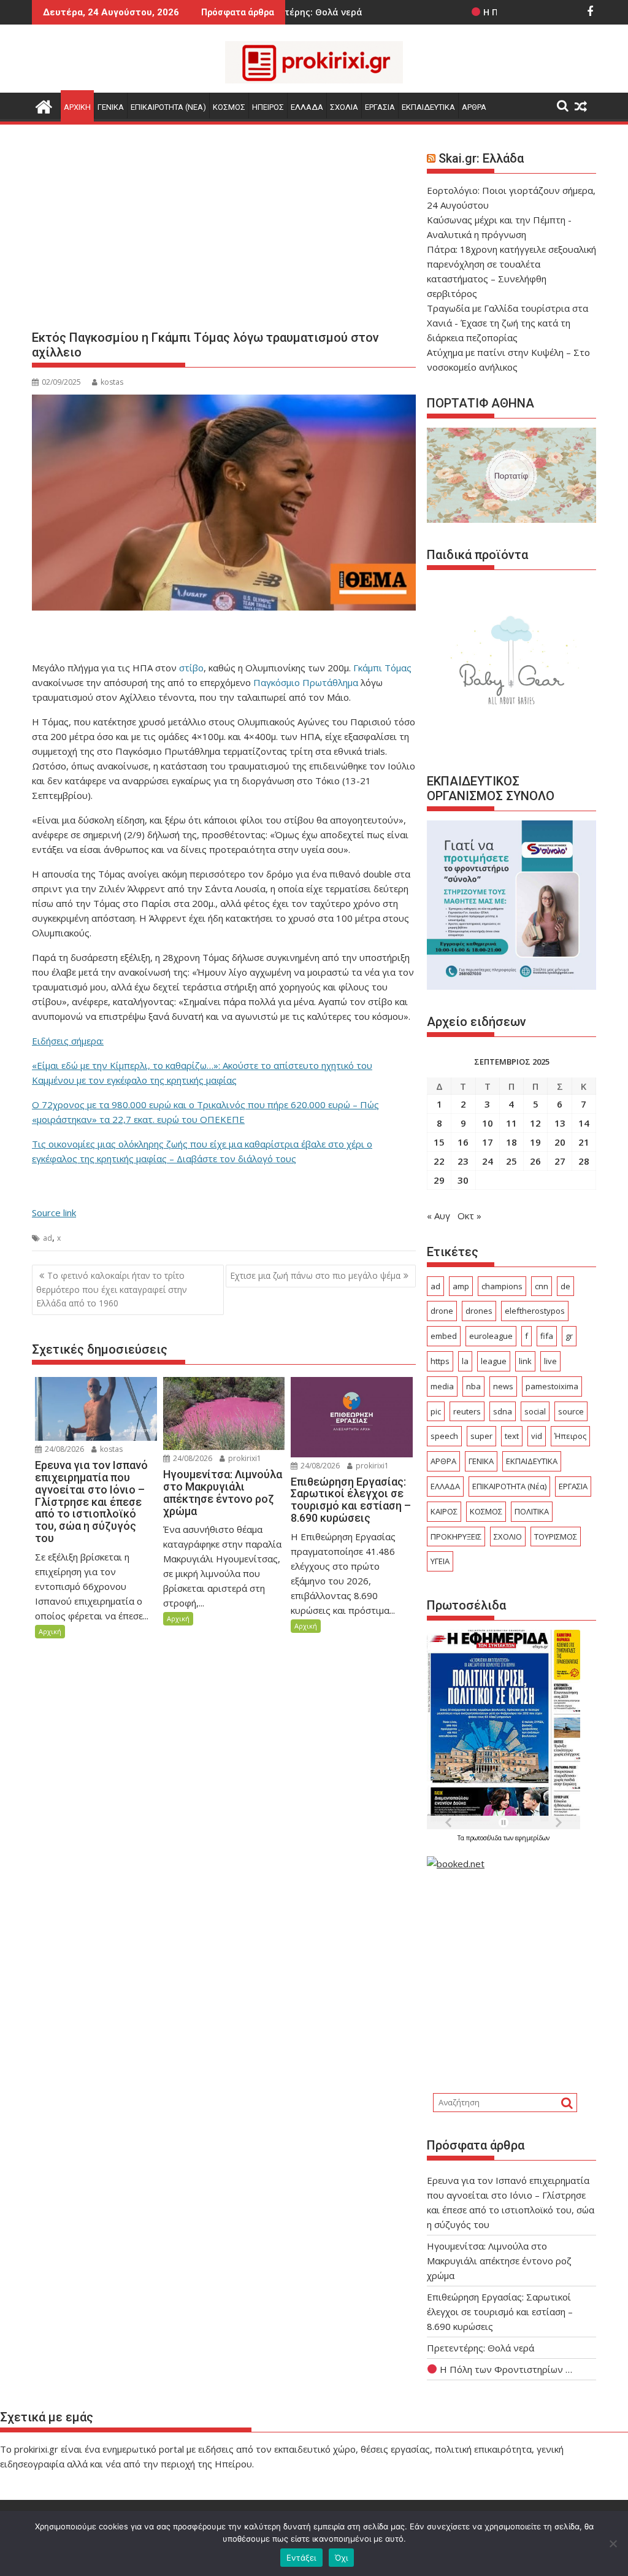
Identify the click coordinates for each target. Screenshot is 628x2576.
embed (444, 1336)
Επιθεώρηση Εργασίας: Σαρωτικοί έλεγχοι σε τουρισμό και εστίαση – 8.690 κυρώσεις (500, 2312)
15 (439, 1142)
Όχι (342, 2558)
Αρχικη (77, 107)
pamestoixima (552, 1386)
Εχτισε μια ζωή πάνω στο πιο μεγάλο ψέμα (315, 1275)
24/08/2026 (63, 1449)
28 (584, 1161)
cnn (542, 1286)
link (525, 1361)
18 (511, 1142)
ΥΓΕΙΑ (440, 1561)
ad (48, 1238)
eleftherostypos (535, 1311)
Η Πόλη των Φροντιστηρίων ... (477, 12)
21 (584, 1142)
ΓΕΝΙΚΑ (111, 107)
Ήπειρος (570, 1436)
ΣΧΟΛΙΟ (508, 1537)
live (550, 1361)
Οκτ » (469, 1216)
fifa (547, 1336)
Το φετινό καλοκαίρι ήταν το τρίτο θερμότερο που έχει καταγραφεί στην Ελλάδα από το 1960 (112, 1289)
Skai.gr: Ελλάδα (481, 158)
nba (473, 1386)
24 (488, 1161)
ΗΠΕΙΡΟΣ (268, 107)
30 (463, 1180)
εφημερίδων (532, 1838)
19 (535, 1142)
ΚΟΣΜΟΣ (229, 107)
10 (488, 1123)
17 (488, 1142)
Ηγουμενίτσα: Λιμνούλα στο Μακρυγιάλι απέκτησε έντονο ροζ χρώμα (499, 2261)
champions (502, 1286)
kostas (112, 382)
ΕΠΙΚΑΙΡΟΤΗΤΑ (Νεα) (168, 107)
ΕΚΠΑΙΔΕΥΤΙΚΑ (428, 107)
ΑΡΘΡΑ (474, 107)
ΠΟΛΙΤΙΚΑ (532, 1511)
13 (560, 1123)
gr (569, 1336)
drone (442, 1311)
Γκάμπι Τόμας (381, 668)
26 (535, 1161)
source (571, 1411)
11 (511, 1123)
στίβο (191, 668)
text (512, 1436)
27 (560, 1161)
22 (439, 1161)
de (565, 1286)
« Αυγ (438, 1216)
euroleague (491, 1336)
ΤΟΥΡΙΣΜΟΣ (556, 1537)
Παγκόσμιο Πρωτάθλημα (306, 682)
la (465, 1361)
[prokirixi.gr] (44, 105)
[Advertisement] (224, 232)
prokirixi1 (244, 1458)
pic (436, 1411)
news (503, 1386)
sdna (503, 1411)
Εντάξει (301, 2558)
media (442, 1386)
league (494, 1361)
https (440, 1361)
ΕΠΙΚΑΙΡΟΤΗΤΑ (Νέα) (509, 1486)
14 (584, 1123)
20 (560, 1142)
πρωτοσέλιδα (485, 1838)
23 (463, 1161)
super (481, 1436)
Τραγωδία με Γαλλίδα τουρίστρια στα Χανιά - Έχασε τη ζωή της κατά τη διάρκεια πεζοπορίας (507, 323)
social (535, 1411)
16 (463, 1142)
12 (535, 1123)
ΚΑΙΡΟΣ (444, 1511)
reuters (467, 1411)
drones (479, 1311)
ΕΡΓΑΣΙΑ (380, 107)
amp (461, 1286)
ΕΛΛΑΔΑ (307, 107)
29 (439, 1180)
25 (511, 1161)
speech (444, 1436)
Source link (54, 1213)
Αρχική (50, 1631)
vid (537, 1436)
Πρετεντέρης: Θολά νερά (481, 2348)
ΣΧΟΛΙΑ (344, 107)
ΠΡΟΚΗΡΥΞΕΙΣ (456, 1537)
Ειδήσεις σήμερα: (68, 1041)
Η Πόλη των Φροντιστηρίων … (505, 2369)
